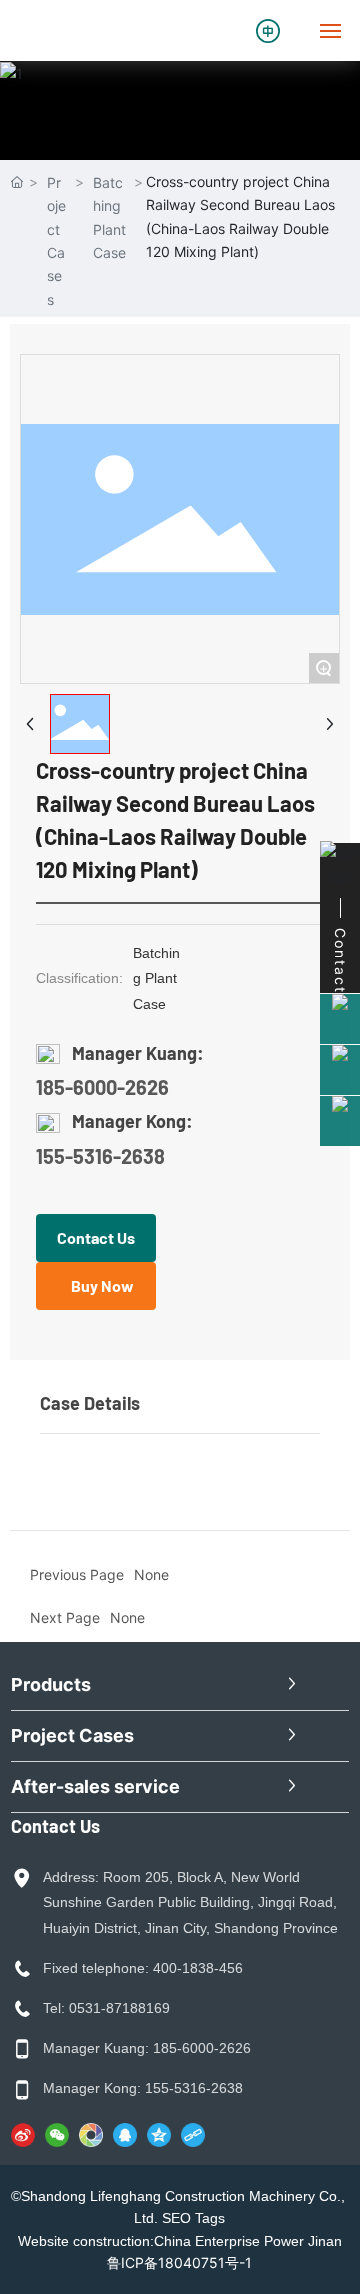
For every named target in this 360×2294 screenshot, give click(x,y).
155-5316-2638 (100, 1156)
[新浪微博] (23, 2134)
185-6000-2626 (102, 1087)
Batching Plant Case (109, 217)
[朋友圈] (91, 2134)
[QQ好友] (125, 2134)
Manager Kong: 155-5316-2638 (143, 2088)
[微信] (57, 2134)
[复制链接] (193, 2134)
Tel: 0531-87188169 (106, 2008)
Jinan (325, 2241)
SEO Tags (193, 2218)
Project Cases (56, 241)
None (127, 1617)
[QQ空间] (159, 2134)
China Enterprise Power (229, 2241)
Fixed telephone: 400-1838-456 (143, 1968)
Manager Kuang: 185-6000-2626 (147, 2048)
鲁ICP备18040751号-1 (179, 2262)
